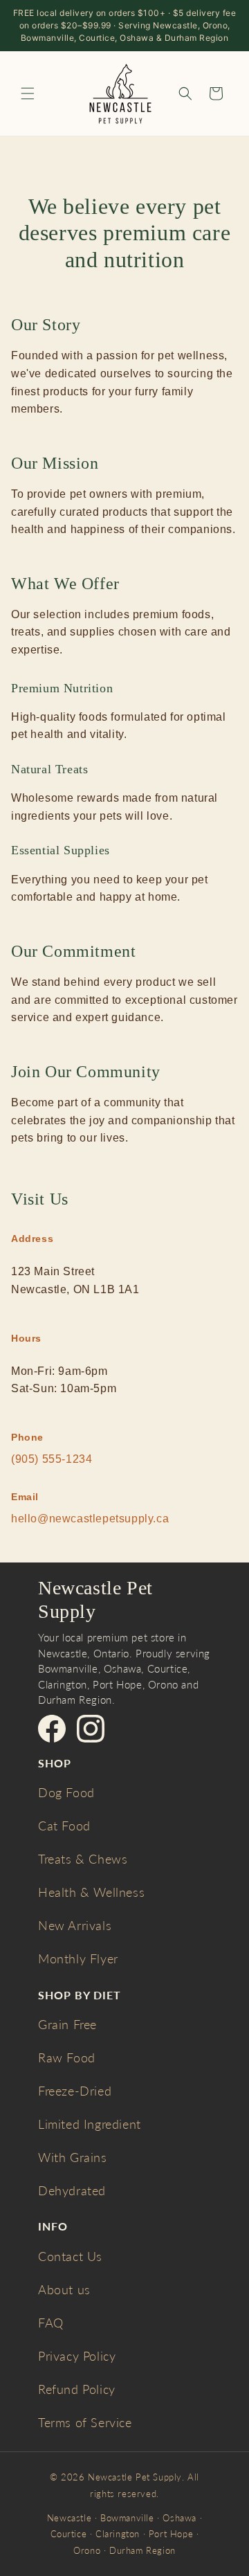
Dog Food (66, 1792)
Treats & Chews (83, 1859)
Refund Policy (77, 2389)
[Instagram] (91, 1729)
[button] (28, 93)
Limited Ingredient (90, 2124)
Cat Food (64, 1826)
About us (64, 2289)
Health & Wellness (91, 1892)
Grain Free (67, 2024)
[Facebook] (52, 1729)
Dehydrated (72, 2190)
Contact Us (70, 2256)
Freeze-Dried (75, 2091)
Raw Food (67, 2057)
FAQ (51, 2323)
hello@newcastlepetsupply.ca (90, 1519)
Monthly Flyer (78, 1958)
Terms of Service (85, 2422)
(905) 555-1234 (52, 1459)
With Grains (73, 2157)
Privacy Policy (77, 2356)
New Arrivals (75, 1925)
